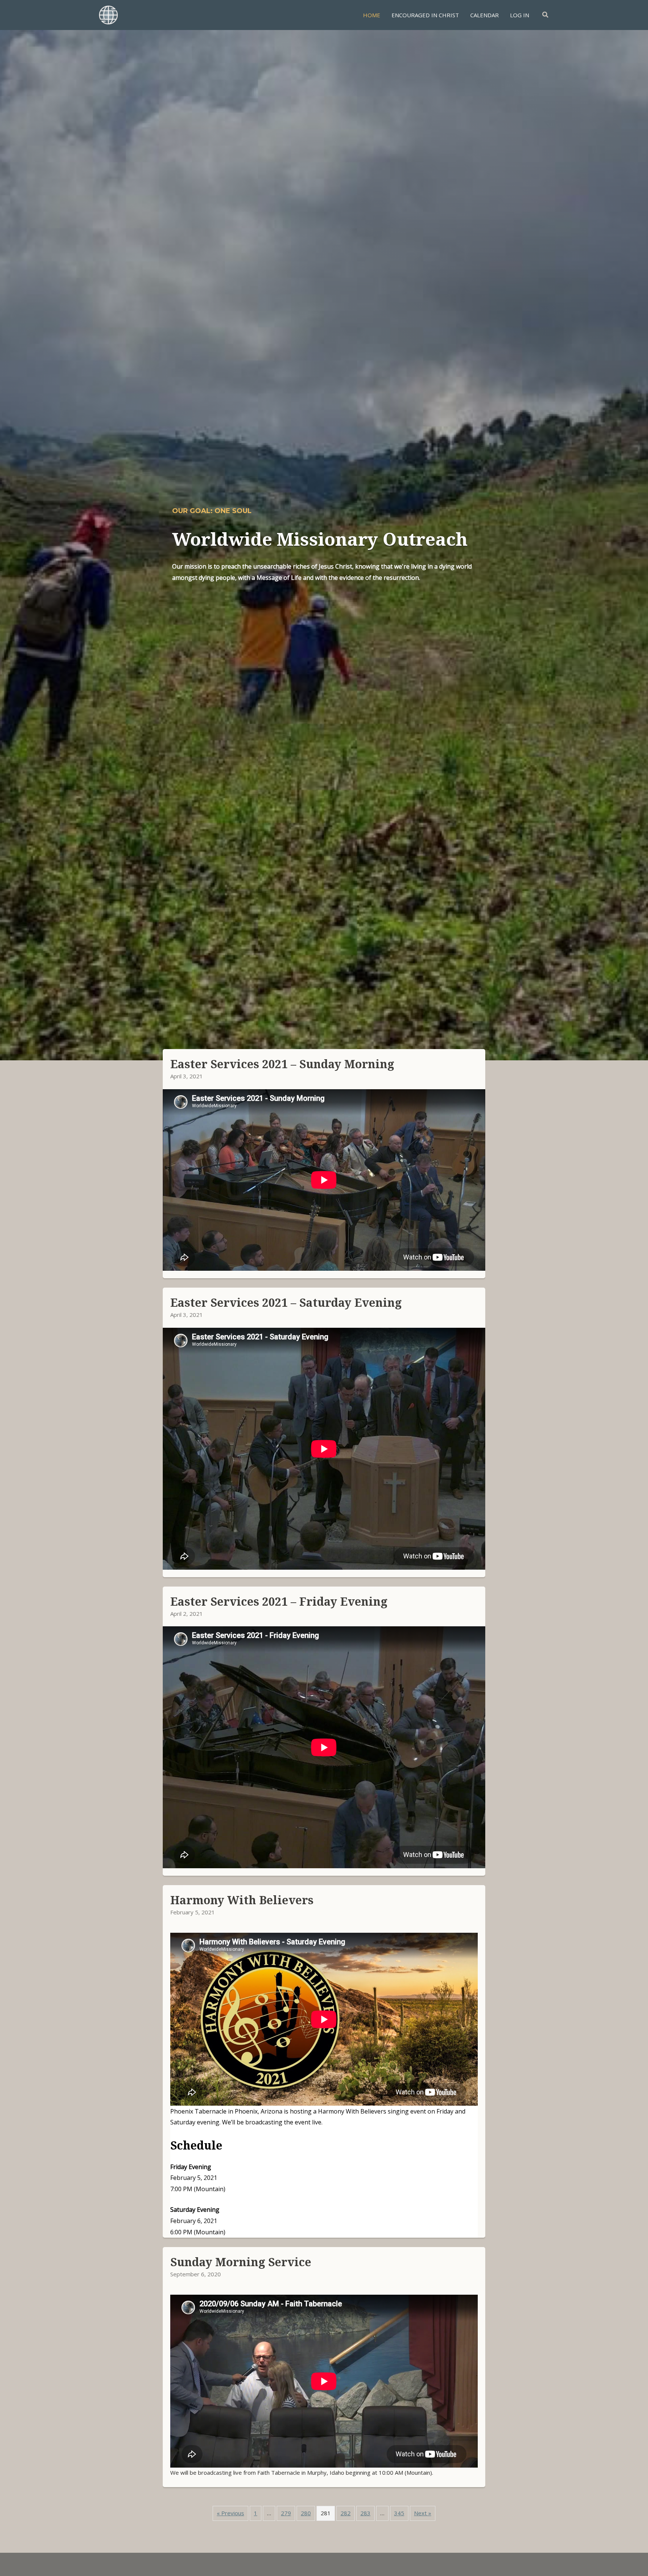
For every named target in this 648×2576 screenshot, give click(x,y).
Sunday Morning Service (241, 2262)
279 (286, 2513)
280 (306, 2513)
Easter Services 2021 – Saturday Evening (286, 1302)
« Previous (230, 2513)
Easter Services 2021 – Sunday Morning (282, 1064)
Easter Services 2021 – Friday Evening (279, 1601)
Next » (423, 2513)
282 (346, 2513)
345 (399, 2513)
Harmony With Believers (242, 1900)
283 (365, 2513)
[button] (546, 15)
